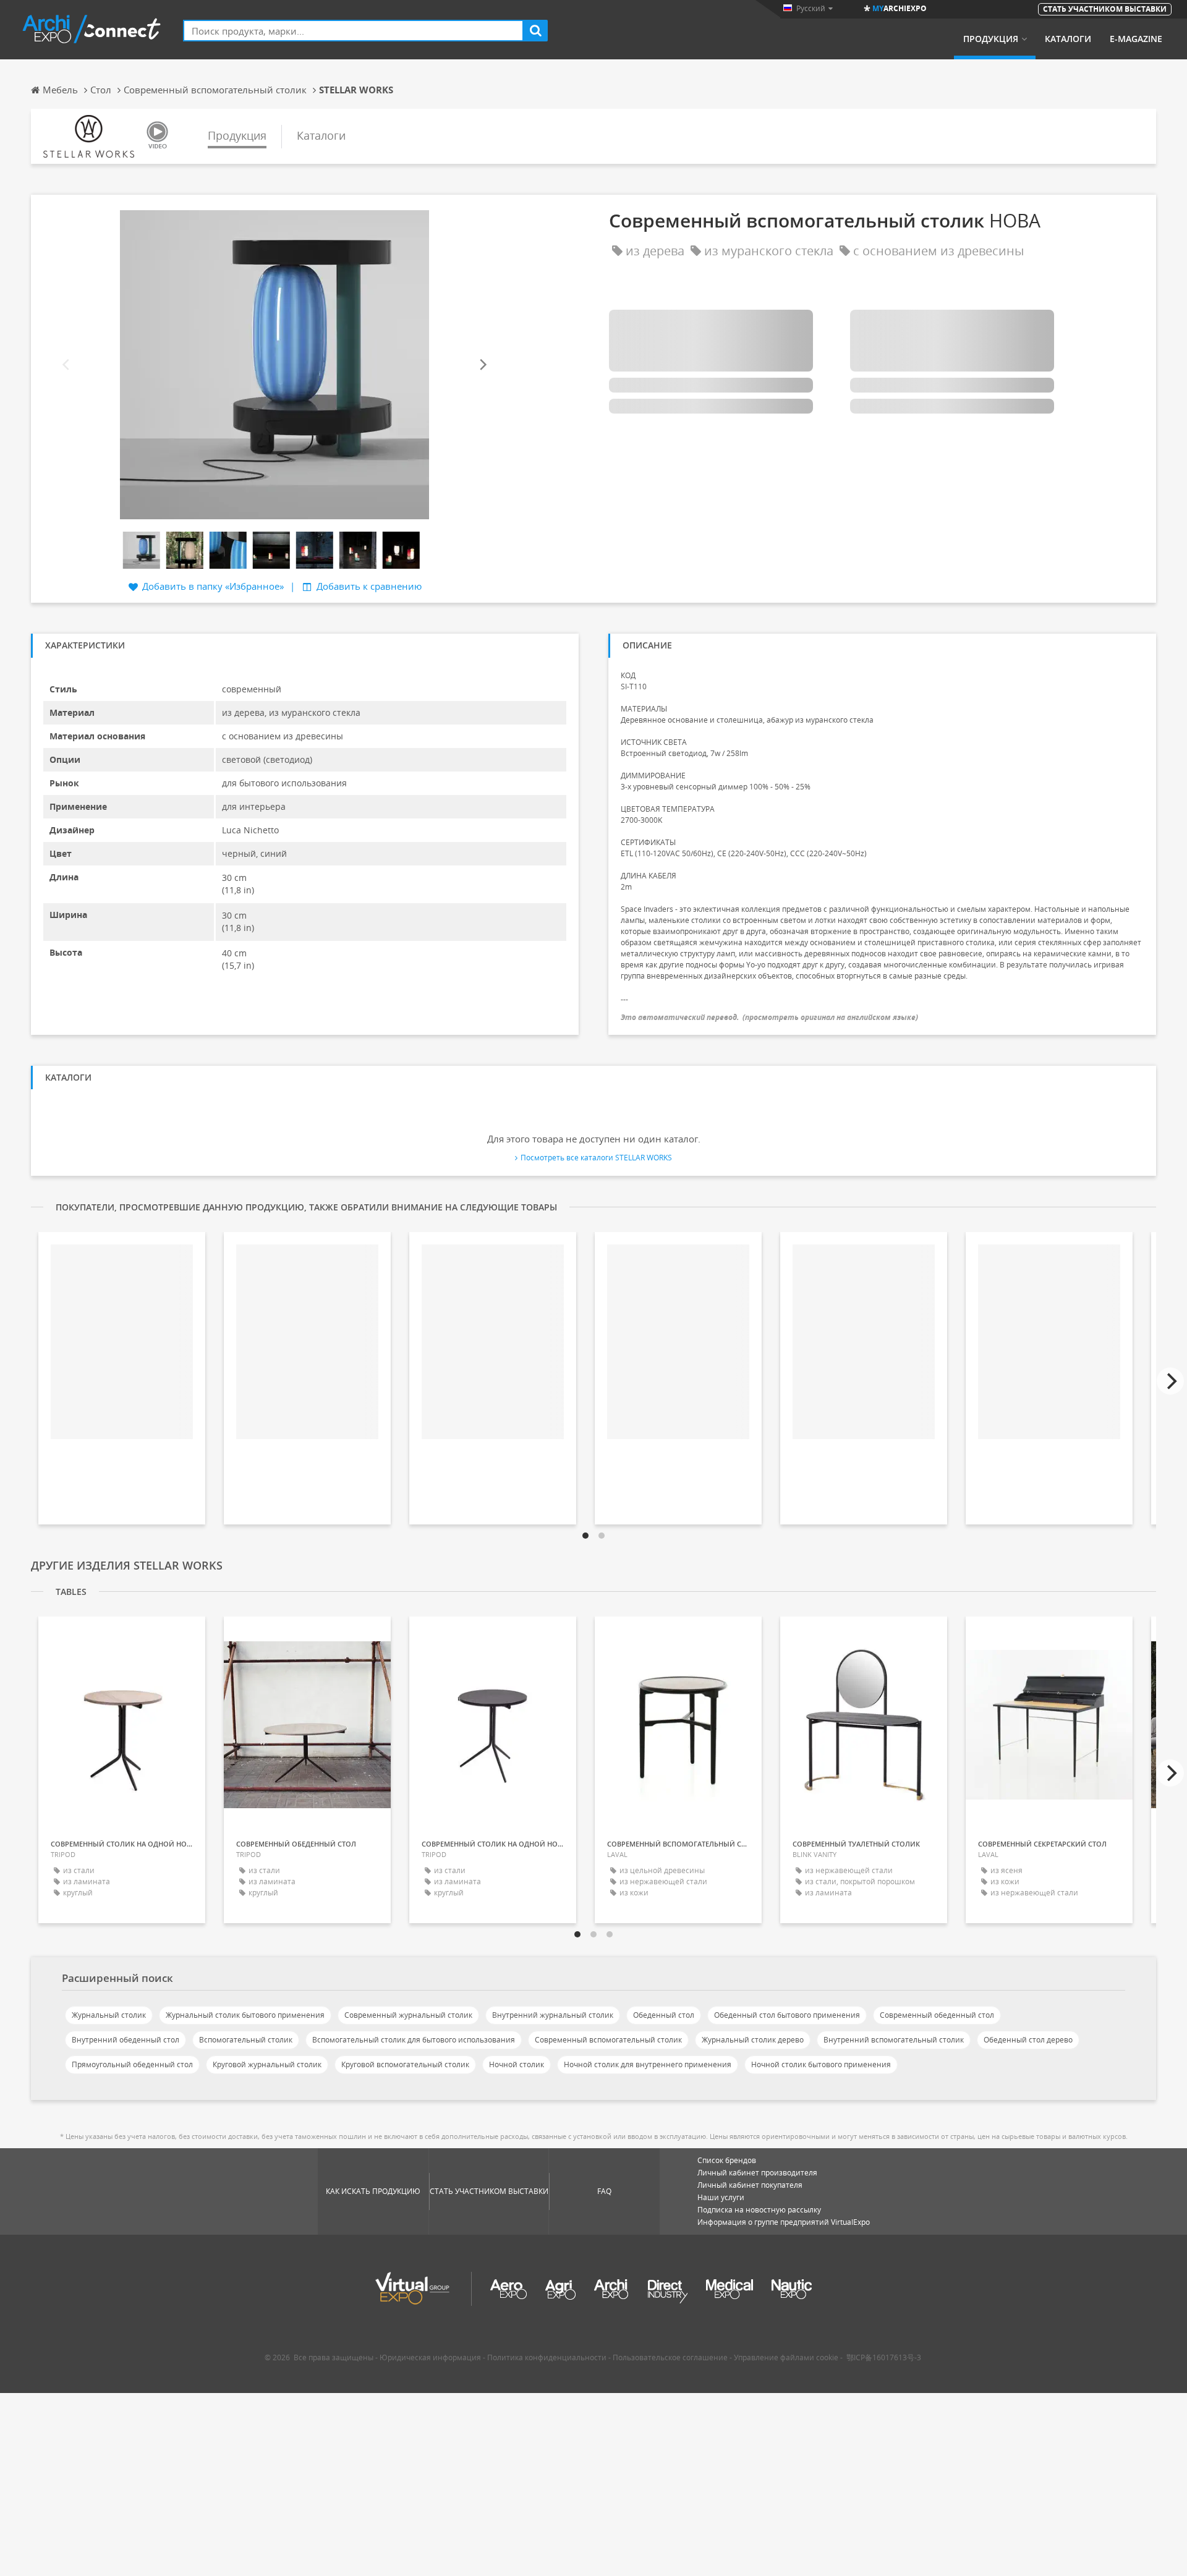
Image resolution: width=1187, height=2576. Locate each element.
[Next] (482, 365)
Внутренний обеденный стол (126, 2040)
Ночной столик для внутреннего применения (648, 2064)
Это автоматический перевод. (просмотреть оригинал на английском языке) (769, 1017)
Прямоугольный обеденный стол (132, 2064)
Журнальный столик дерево (753, 2040)
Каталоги (1068, 39)
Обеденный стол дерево (1028, 2040)
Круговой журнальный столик (267, 2064)
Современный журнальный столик (408, 2015)
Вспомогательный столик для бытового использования (414, 2040)
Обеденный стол (664, 2015)
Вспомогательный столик (246, 2040)
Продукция (991, 39)
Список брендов (727, 2160)
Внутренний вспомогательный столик (894, 2040)
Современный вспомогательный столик (608, 2040)
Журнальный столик (109, 2015)
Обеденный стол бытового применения (787, 2015)
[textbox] (353, 31)
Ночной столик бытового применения (821, 2064)
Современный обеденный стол (937, 2015)
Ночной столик (517, 2064)
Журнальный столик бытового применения (245, 2015)
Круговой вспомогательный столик (405, 2064)
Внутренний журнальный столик (553, 2015)
